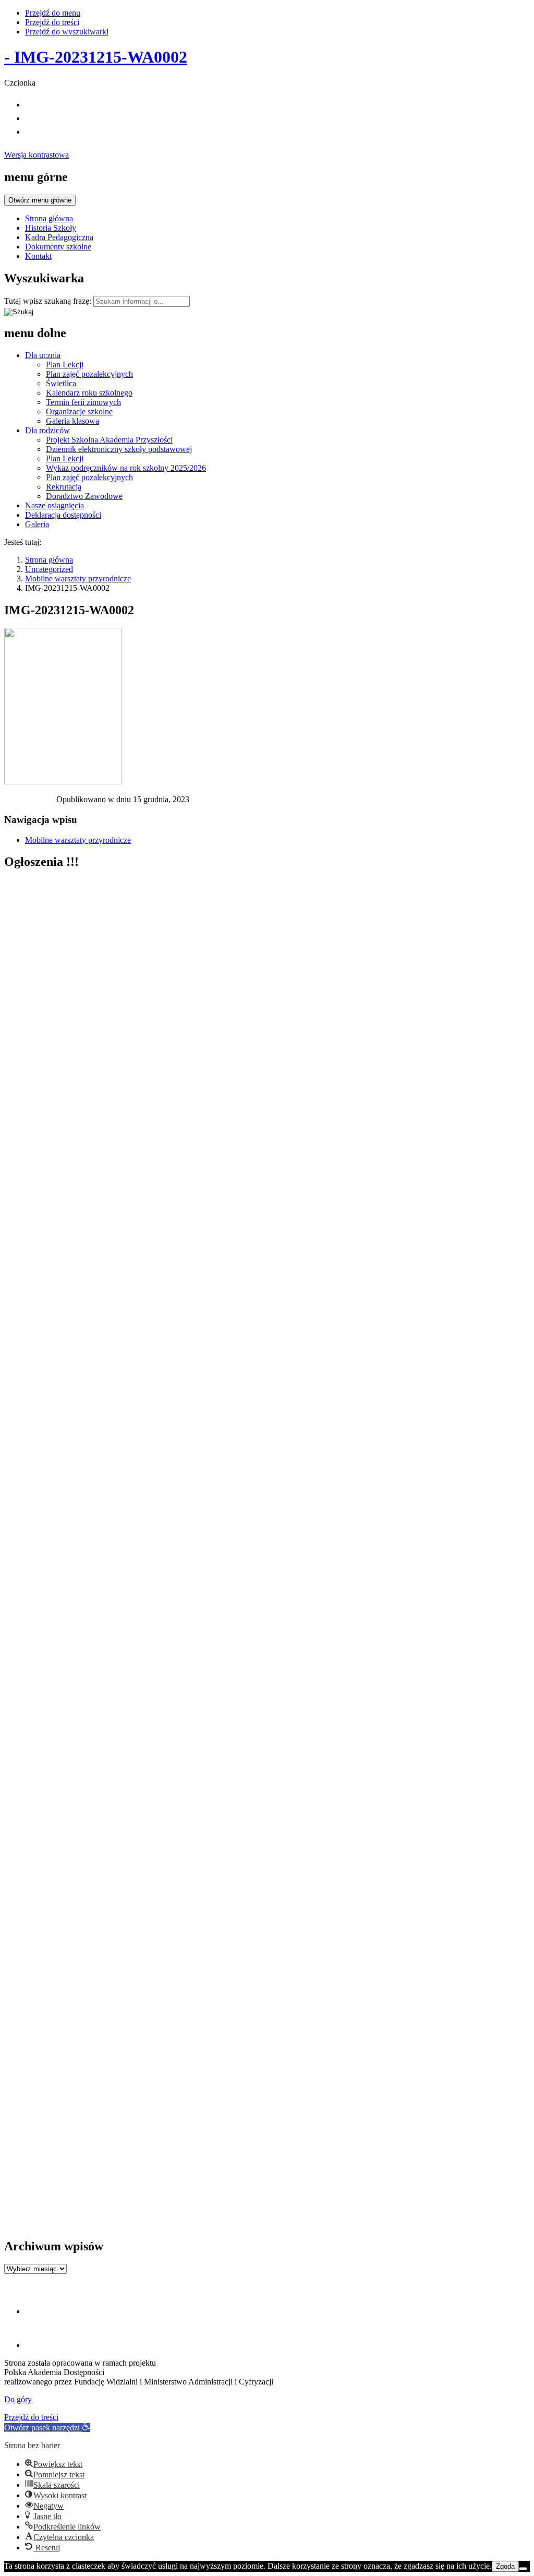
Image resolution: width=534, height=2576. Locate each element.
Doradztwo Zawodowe (84, 496)
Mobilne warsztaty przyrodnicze (78, 579)
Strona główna (49, 218)
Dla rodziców (47, 430)
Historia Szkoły (51, 228)
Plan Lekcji (65, 365)
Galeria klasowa (72, 421)
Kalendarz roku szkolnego (89, 393)
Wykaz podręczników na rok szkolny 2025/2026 (126, 468)
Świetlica (61, 383)
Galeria (37, 524)
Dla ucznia (43, 355)
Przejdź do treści (52, 22)
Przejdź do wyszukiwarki (67, 32)
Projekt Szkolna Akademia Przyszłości (109, 440)
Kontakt (38, 256)
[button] (47, 2428)
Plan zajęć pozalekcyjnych (89, 374)
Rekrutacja (64, 487)
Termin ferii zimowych (83, 402)
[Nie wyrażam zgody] (523, 2569)
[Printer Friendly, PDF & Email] (30, 802)
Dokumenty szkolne (58, 247)
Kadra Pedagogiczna (59, 237)
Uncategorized (49, 569)
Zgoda (505, 2566)
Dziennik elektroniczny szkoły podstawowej (119, 449)
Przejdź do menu (53, 13)
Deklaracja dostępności (63, 515)
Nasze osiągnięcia (54, 505)
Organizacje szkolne (79, 412)
